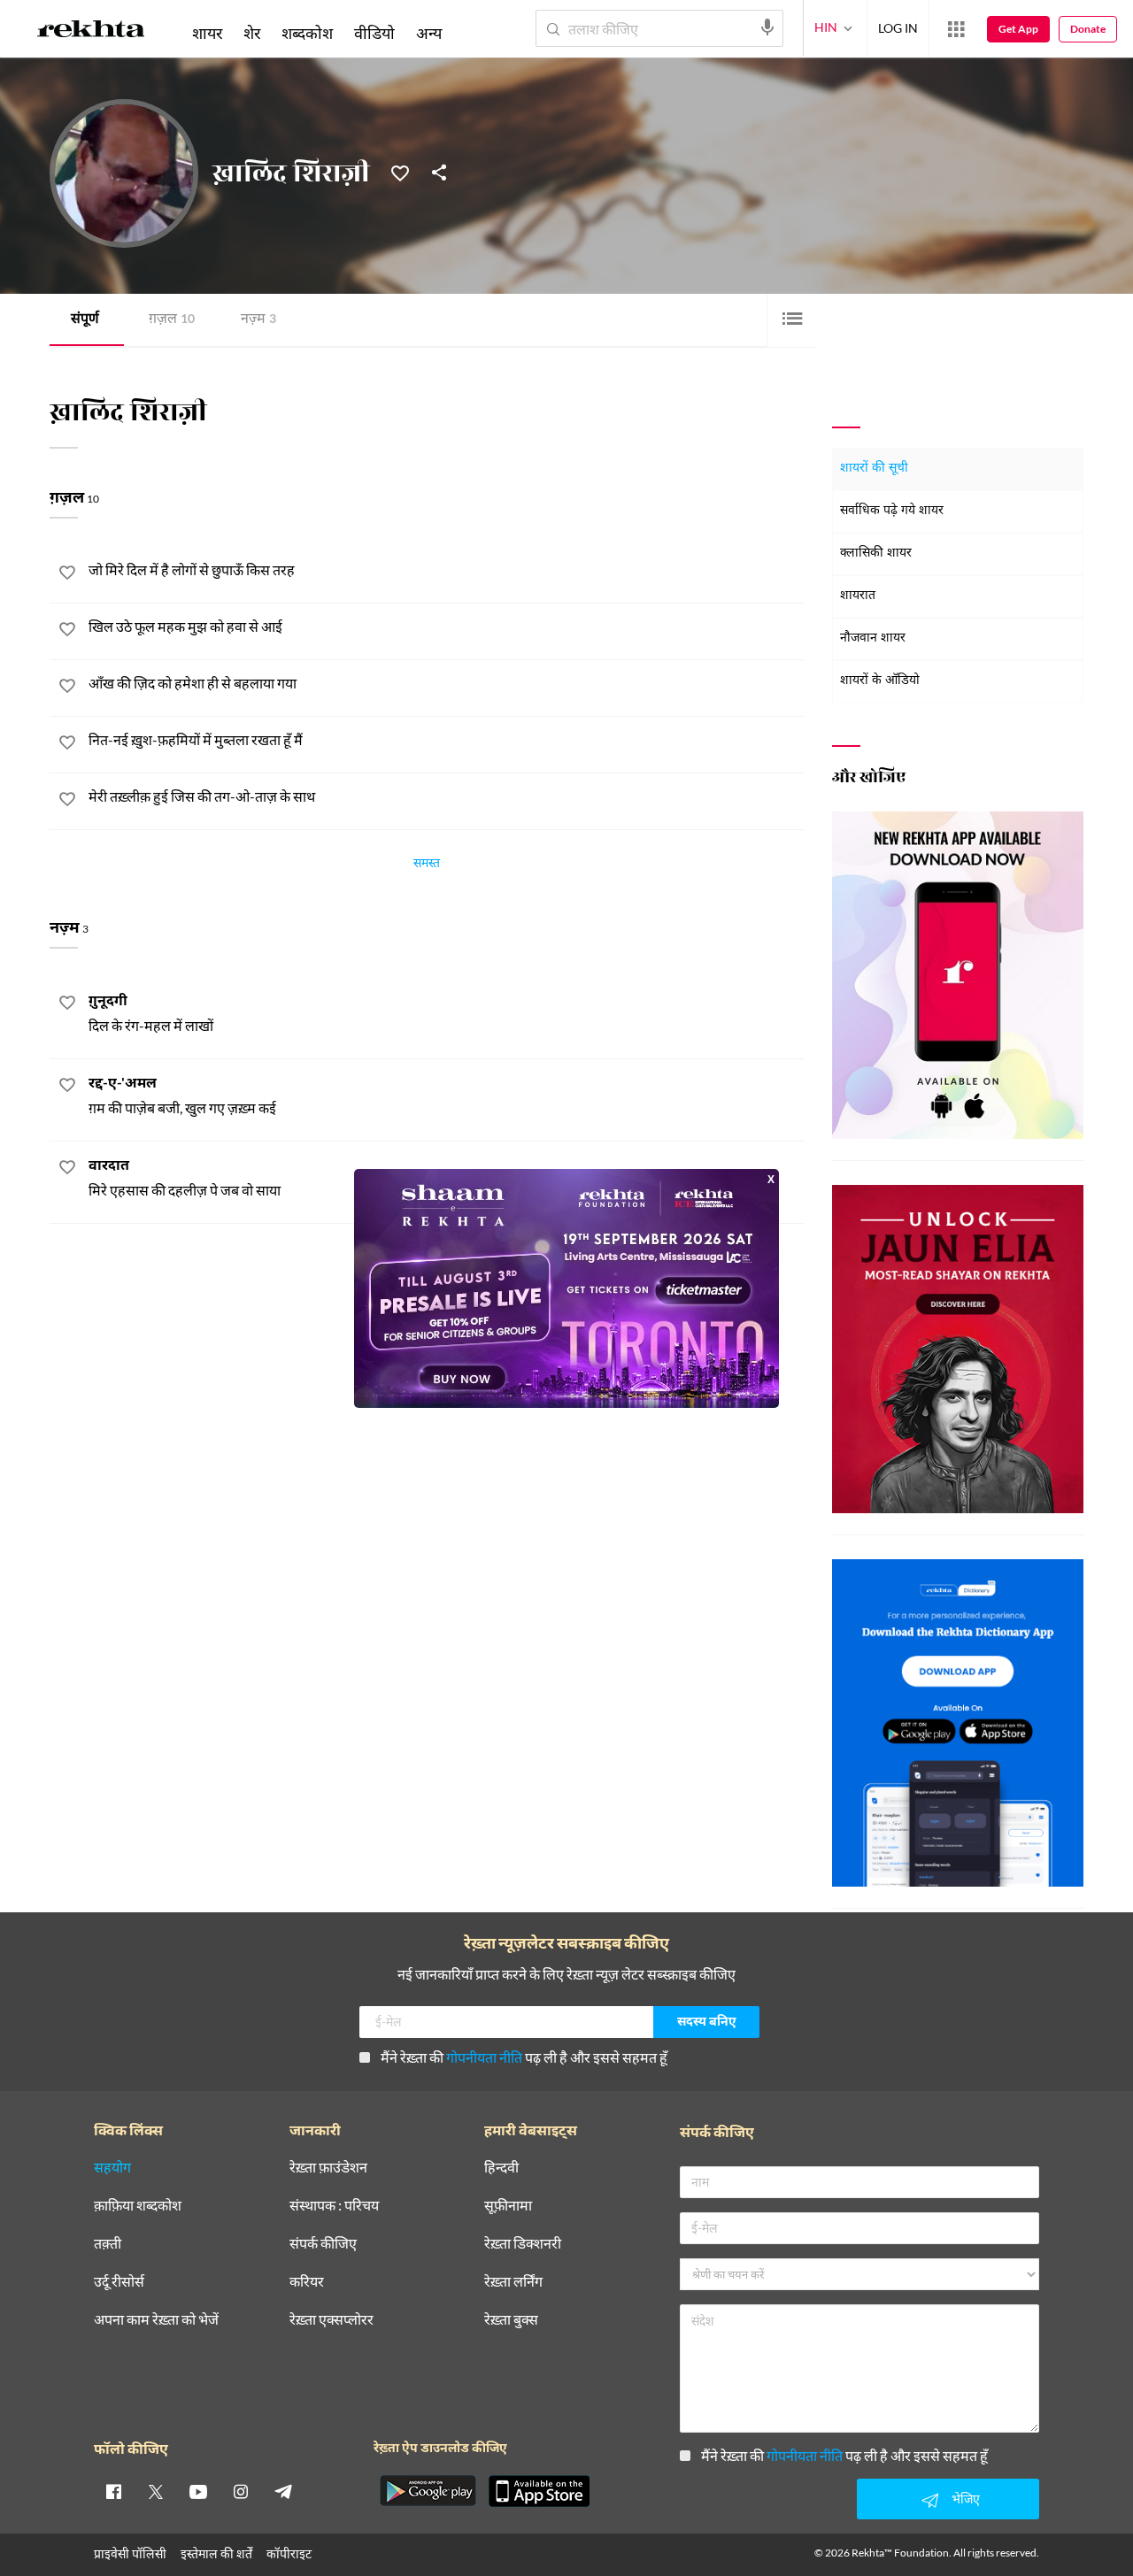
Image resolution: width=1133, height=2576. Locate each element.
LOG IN (898, 28)
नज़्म (258, 320)
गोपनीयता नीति (484, 2057)
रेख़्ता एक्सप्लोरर (331, 2320)
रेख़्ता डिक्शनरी (523, 2244)
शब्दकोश (307, 33)
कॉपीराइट (289, 2553)
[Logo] (91, 32)
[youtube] (198, 2491)
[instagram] (241, 2491)
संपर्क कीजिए (323, 2244)
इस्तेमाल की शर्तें (216, 2553)
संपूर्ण (85, 320)
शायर (207, 33)
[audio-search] (767, 27)
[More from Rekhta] (956, 29)
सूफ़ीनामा (508, 2206)
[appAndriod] (428, 2491)
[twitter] (156, 2491)
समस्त (427, 865)
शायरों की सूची (874, 469)
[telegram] (283, 2491)
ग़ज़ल (172, 320)
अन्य (429, 33)
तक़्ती (108, 2244)
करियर (307, 2282)
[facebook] (113, 2491)
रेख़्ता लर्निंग (513, 2282)
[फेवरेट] (400, 172)
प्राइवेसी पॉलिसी (130, 2553)
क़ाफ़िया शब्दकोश (138, 2206)
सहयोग (112, 2168)
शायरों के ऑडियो (880, 681)
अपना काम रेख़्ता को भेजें (156, 2320)
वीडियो (374, 33)
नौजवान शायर (873, 638)
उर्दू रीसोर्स (119, 2282)
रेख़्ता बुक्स (511, 2320)
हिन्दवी (501, 2168)
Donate (1088, 29)
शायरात (858, 596)
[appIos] (539, 2491)
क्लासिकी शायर (876, 554)
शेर (252, 33)
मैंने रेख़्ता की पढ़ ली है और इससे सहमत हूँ (524, 2057)
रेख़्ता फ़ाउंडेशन (328, 2168)
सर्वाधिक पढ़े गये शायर (892, 511)
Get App (1018, 29)
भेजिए (966, 2499)
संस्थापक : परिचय (334, 2206)
